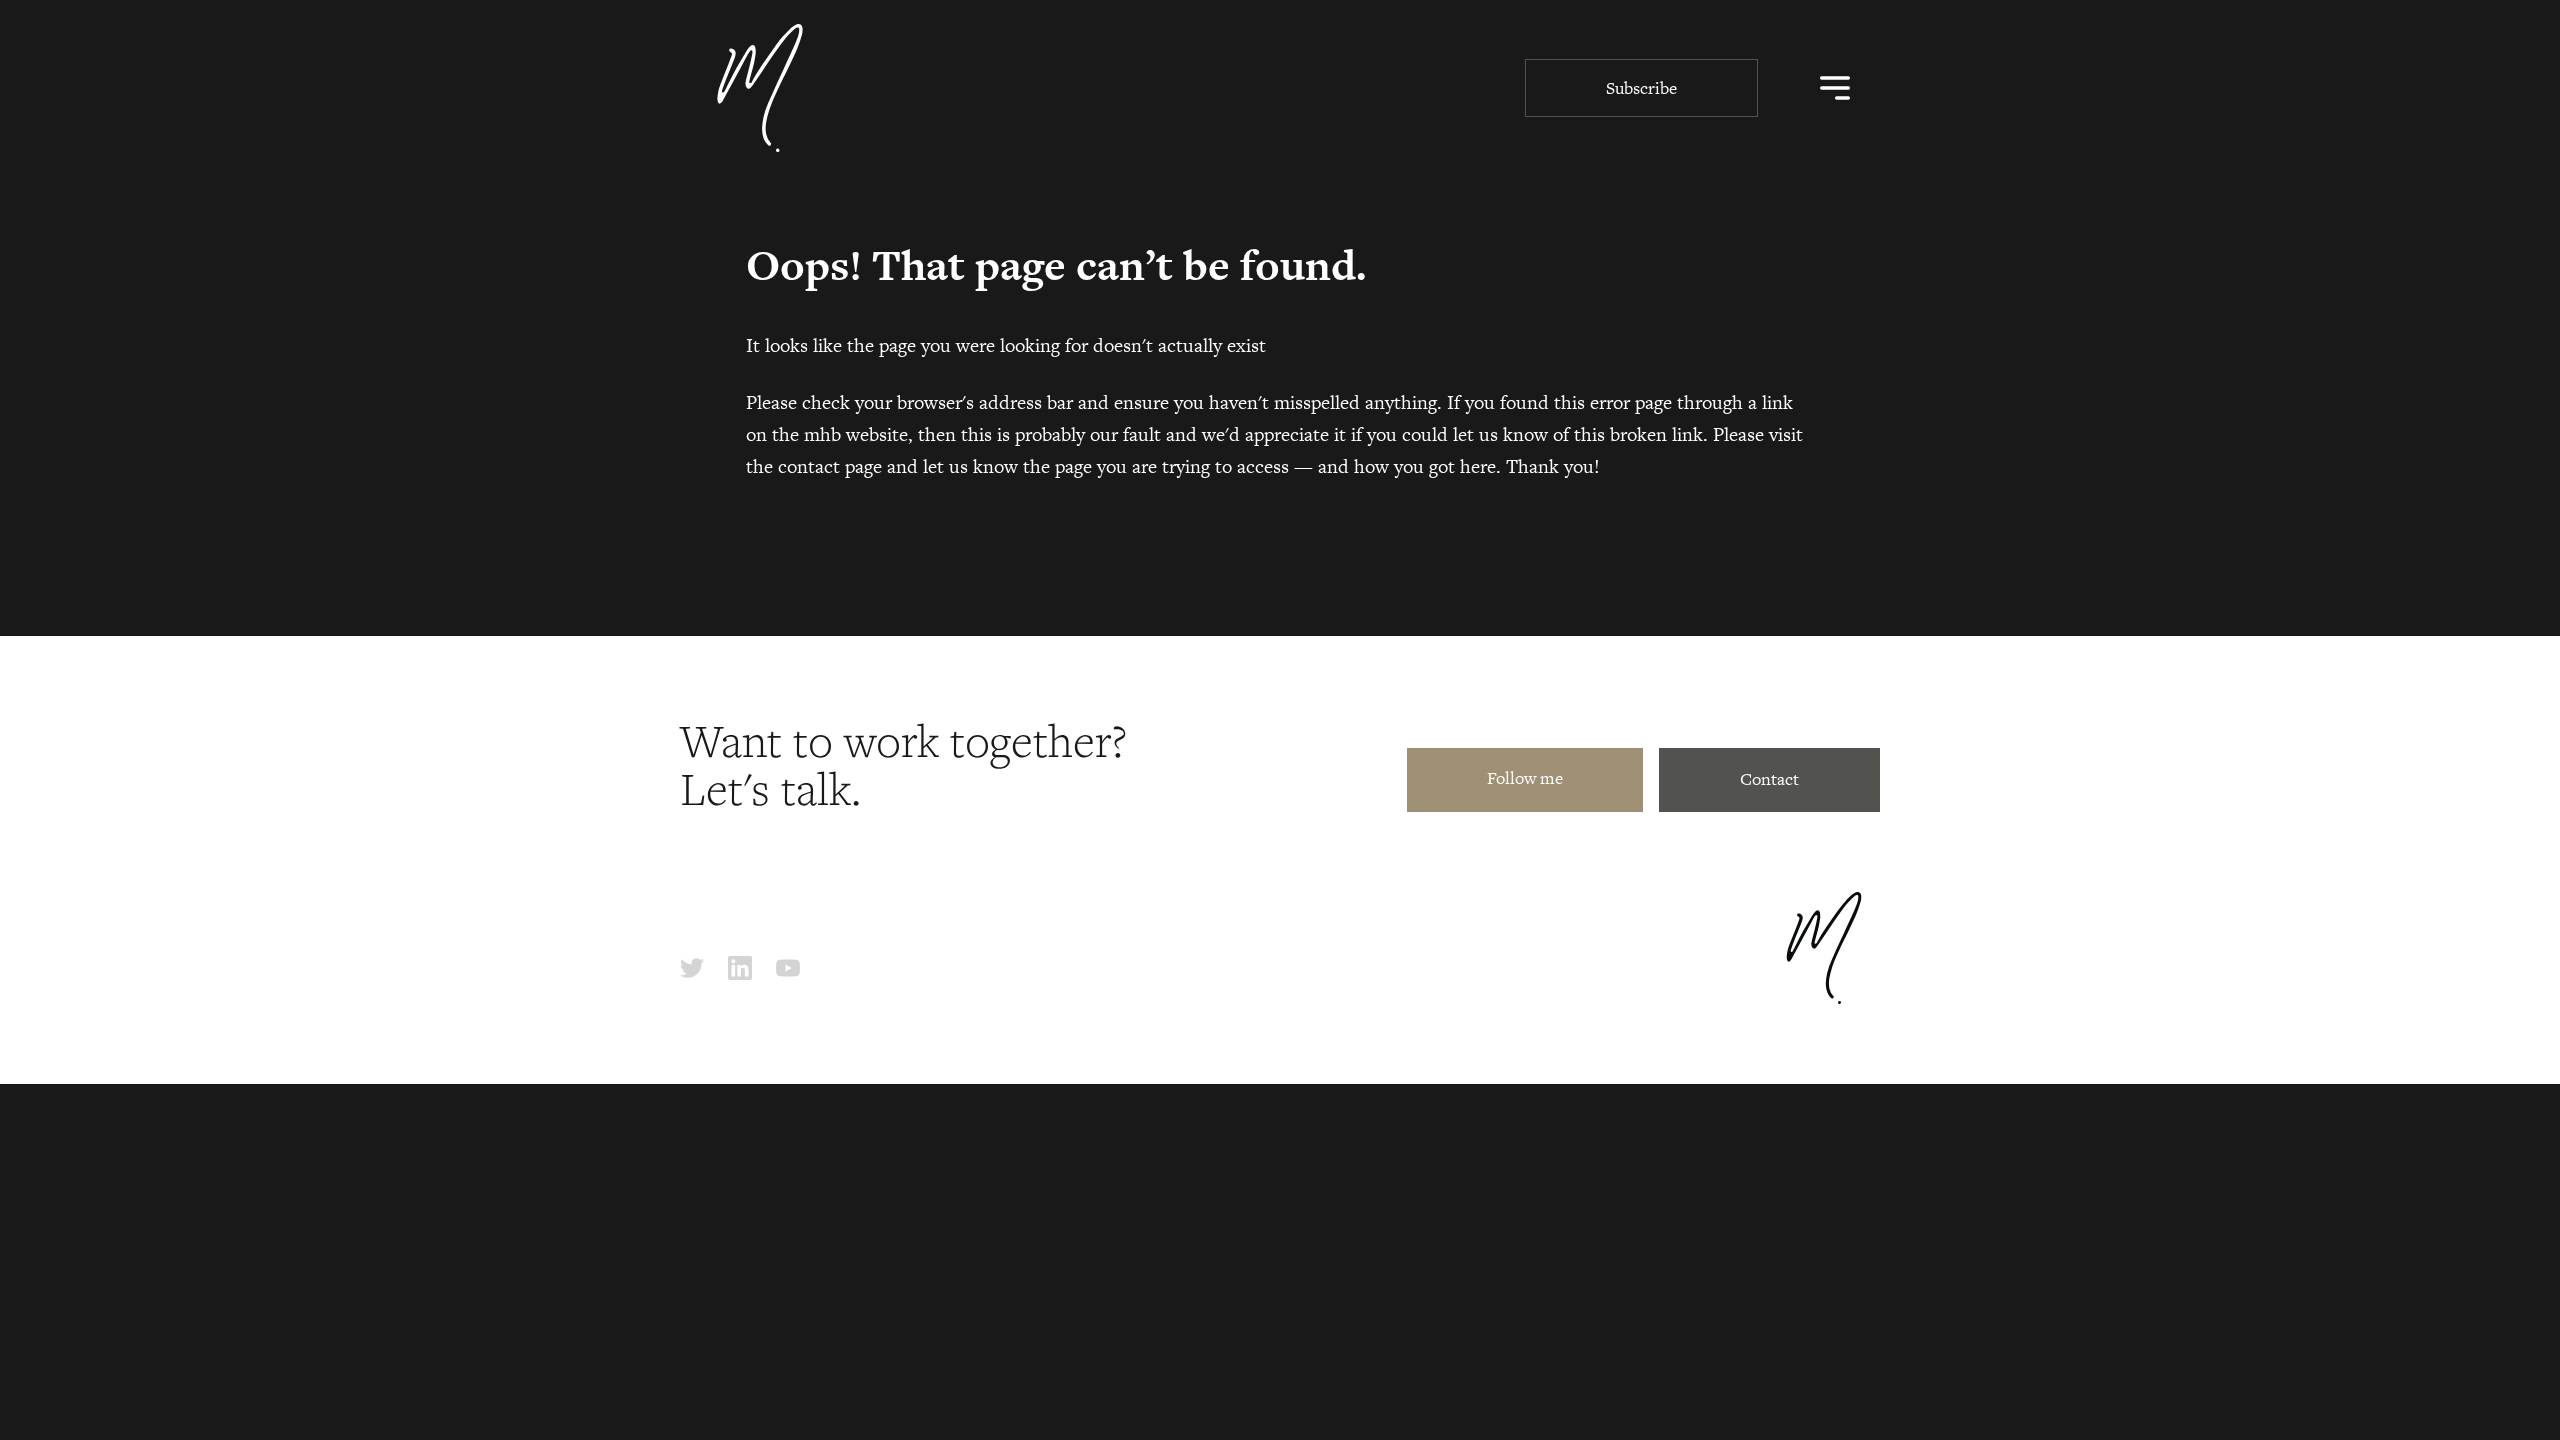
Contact (1769, 779)
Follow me (1525, 778)
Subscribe (1641, 88)
